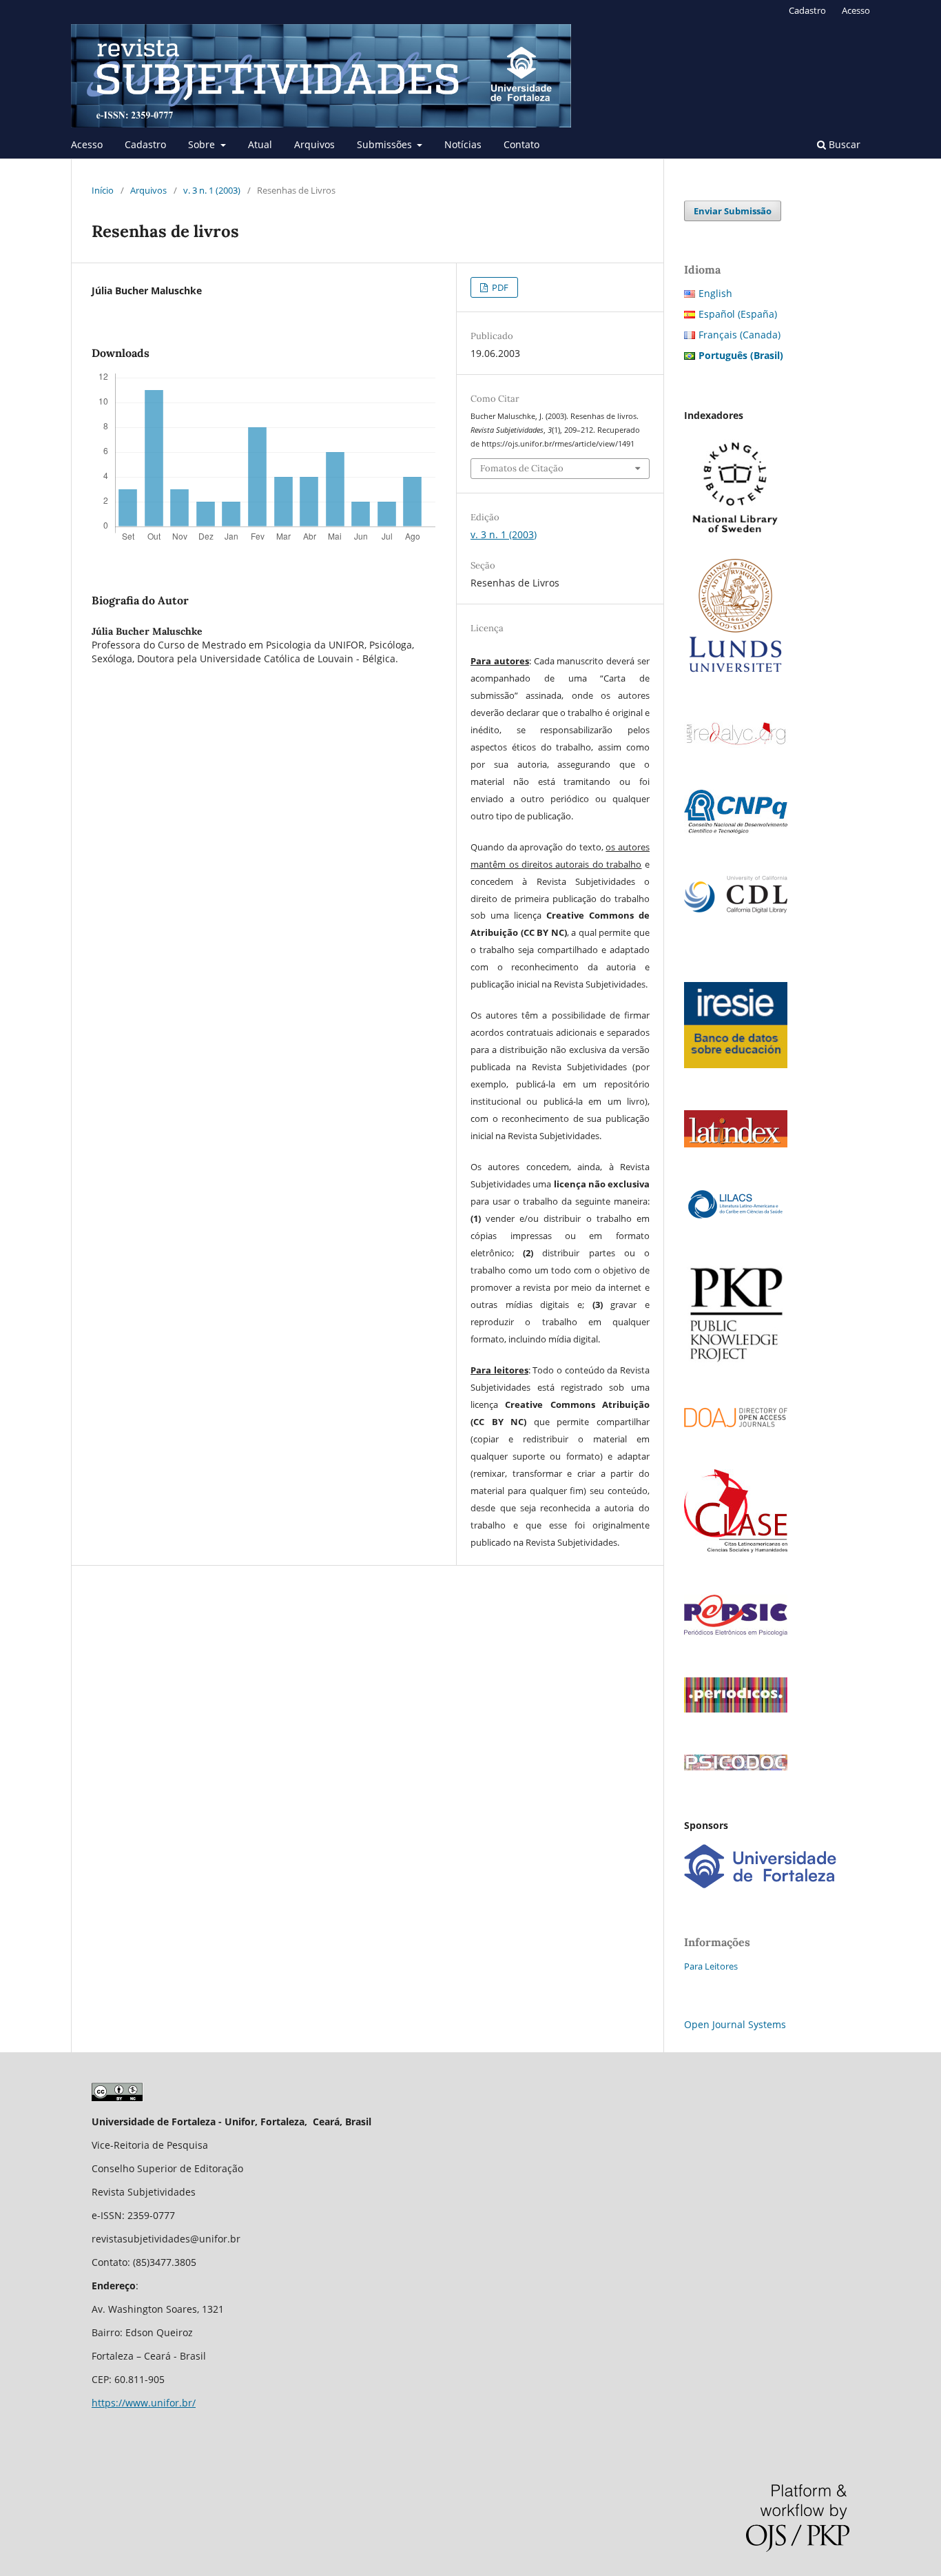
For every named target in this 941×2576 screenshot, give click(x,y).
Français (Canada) (740, 335)
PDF (499, 287)
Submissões (386, 144)
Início (103, 190)
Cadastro (145, 144)
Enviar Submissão (733, 211)
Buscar (843, 144)
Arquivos (314, 144)
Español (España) (738, 314)
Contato (521, 144)
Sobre (203, 144)
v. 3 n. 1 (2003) (212, 190)
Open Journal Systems (735, 2024)
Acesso (87, 144)
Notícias (463, 144)
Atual (260, 144)
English (715, 293)
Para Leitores (711, 1966)
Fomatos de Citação (522, 468)
